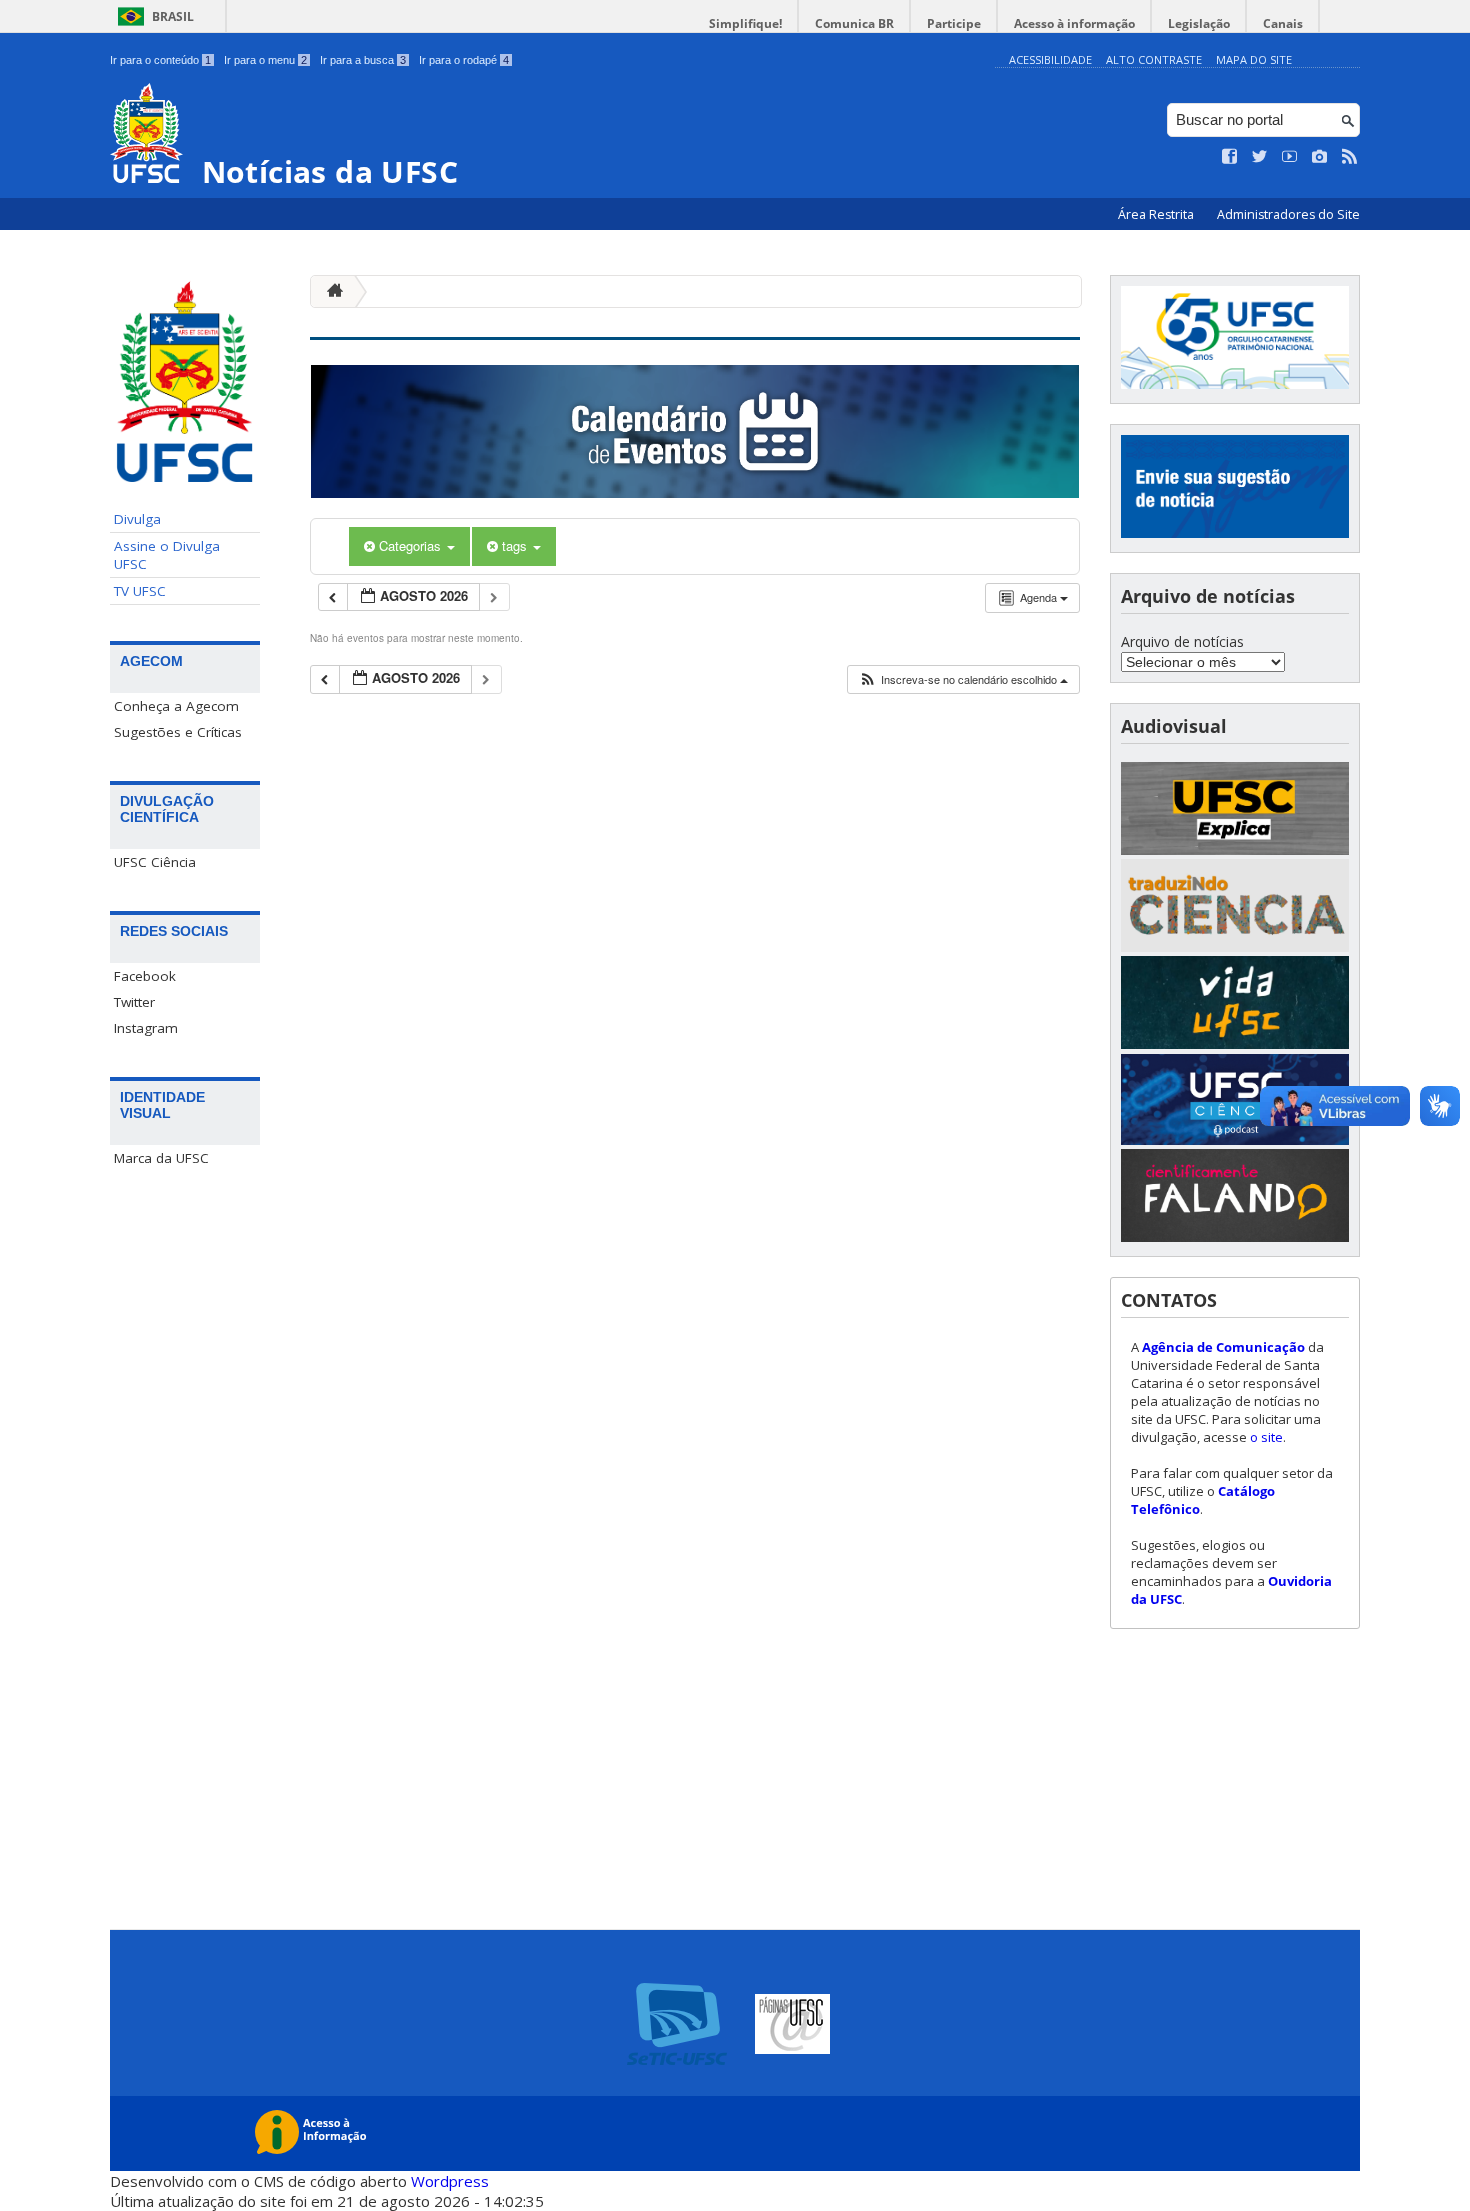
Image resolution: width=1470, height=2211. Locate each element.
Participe (954, 23)
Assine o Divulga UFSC (167, 555)
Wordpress (450, 2181)
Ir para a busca (363, 60)
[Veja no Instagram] (1320, 157)
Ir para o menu (265, 60)
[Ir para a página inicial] (330, 291)
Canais (1283, 23)
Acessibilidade (1050, 59)
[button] (963, 679)
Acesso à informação (1074, 23)
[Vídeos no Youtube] (1290, 157)
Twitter (134, 1002)
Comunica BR (854, 23)
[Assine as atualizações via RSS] (1350, 157)
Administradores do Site (1288, 214)
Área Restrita (1157, 214)
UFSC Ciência (155, 862)
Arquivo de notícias (1182, 641)
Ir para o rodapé (464, 60)
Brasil (173, 16)
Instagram (146, 1028)
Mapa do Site (1254, 59)
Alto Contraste (1154, 59)
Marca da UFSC (161, 1158)
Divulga (137, 519)
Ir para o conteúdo (160, 60)
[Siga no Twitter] (1260, 157)
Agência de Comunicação (1223, 1347)
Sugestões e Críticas (178, 732)
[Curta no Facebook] (1230, 157)
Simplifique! (745, 23)
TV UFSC (140, 591)
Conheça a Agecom (176, 706)
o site (1266, 1437)
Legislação (1199, 23)
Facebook (145, 976)
